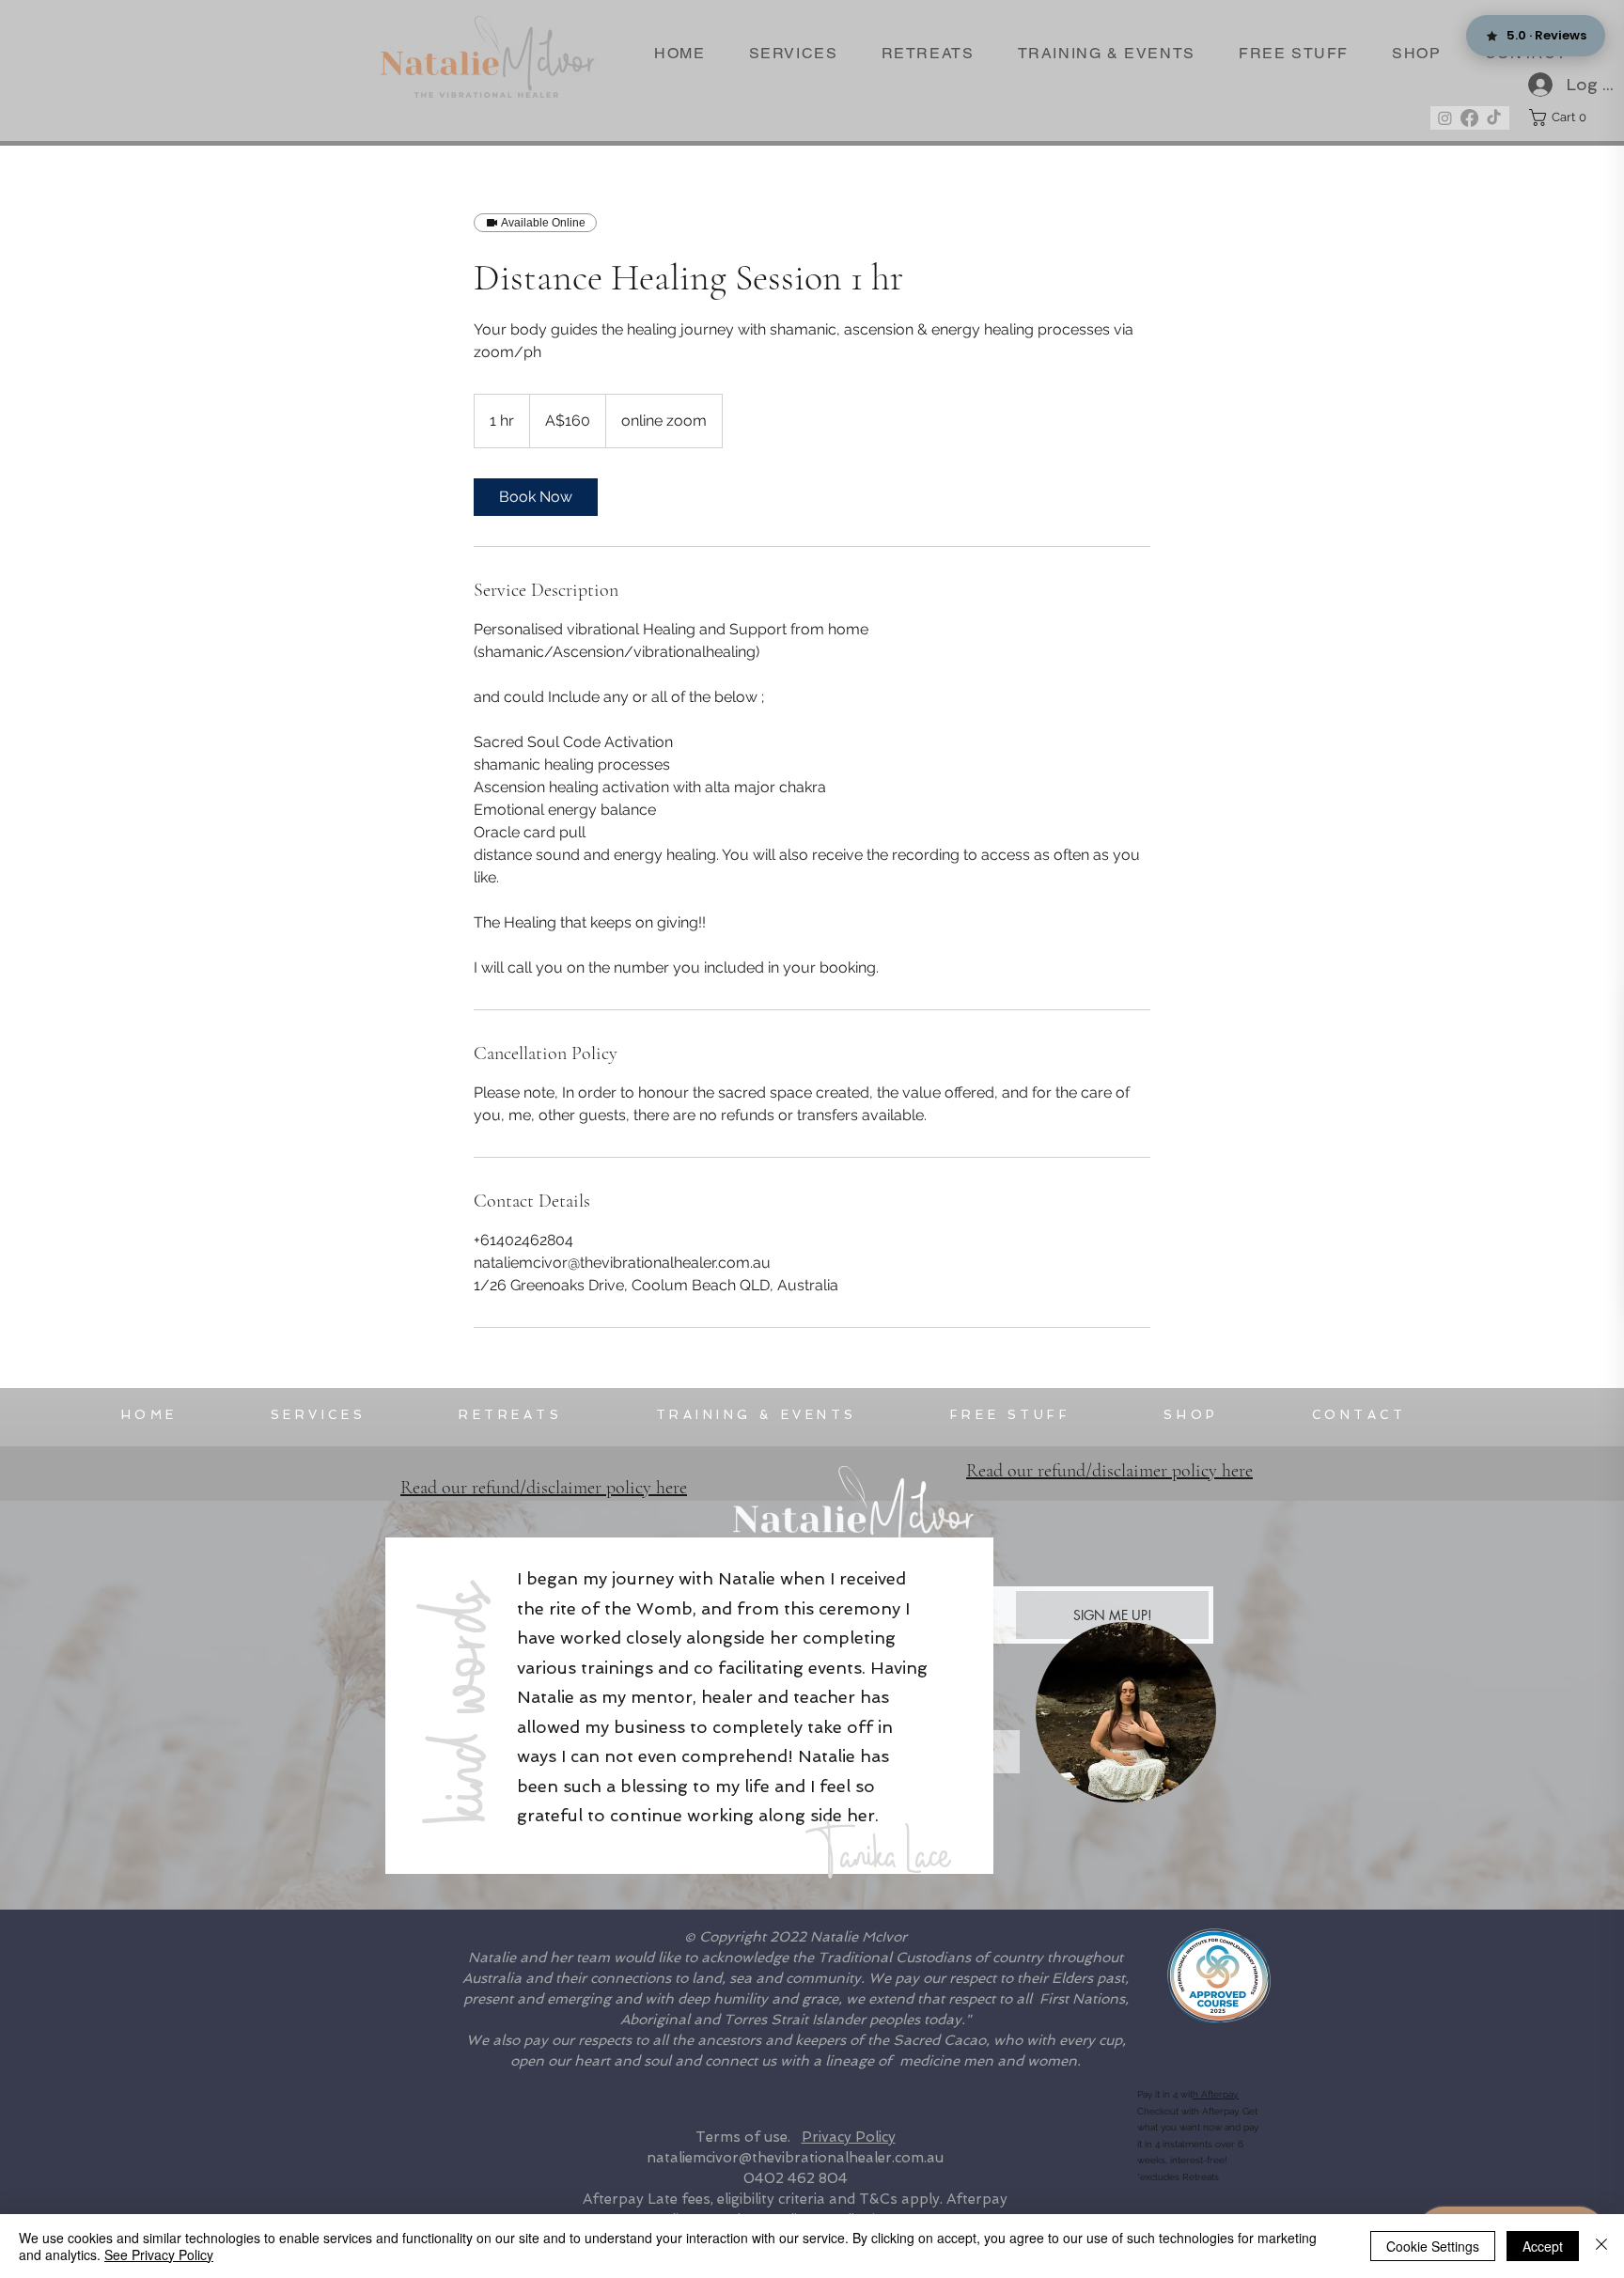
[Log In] (1532, 85)
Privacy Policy (849, 2137)
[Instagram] (1445, 118)
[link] (536, 497)
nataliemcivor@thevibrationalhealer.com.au (795, 2158)
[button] (1562, 117)
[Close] (1601, 2246)
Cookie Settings (1433, 2246)
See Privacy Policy (159, 2255)
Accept (1543, 2246)
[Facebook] (1469, 118)
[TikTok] (1494, 118)
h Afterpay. (1216, 2094)
